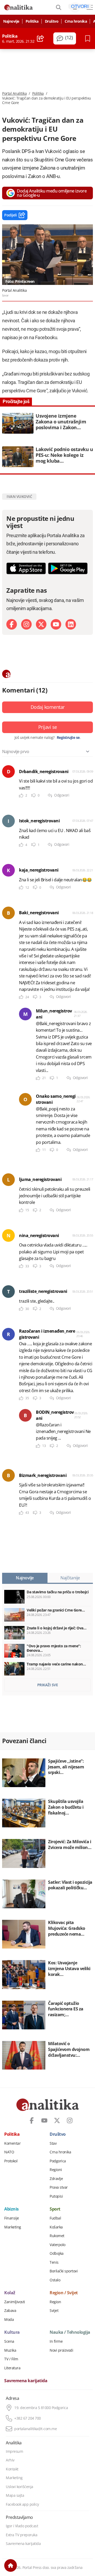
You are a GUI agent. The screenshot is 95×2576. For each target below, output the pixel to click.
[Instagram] (26, 624)
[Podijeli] (41, 38)
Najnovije (11, 21)
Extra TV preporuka (22, 2535)
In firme (56, 2341)
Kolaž (10, 2293)
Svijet (54, 2311)
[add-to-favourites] (89, 38)
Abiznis (11, 2209)
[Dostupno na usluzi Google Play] (68, 568)
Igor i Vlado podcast (22, 2526)
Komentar (12, 2143)
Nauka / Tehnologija (70, 2332)
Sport (55, 2209)
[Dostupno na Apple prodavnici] (26, 568)
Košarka (56, 2227)
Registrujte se (68, 738)
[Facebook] (12, 624)
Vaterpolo (58, 2245)
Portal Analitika (14, 93)
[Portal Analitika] (18, 7)
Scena (9, 2341)
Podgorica (58, 2161)
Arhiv (10, 2460)
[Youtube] (56, 624)
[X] (41, 624)
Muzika (10, 2350)
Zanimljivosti (15, 2302)
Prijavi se (48, 727)
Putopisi (56, 2196)
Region (55, 2302)
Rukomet (57, 2236)
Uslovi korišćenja (20, 2487)
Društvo (52, 21)
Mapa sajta (15, 2495)
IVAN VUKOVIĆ (19, 496)
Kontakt (12, 2469)
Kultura (12, 2332)
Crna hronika (76, 21)
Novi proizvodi (61, 2350)
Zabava (10, 2311)
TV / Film (11, 2359)
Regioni (56, 2170)
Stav (53, 2143)
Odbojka (57, 2253)
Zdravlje (56, 2179)
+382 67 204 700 (28, 2418)
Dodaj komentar (48, 707)
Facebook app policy (22, 2504)
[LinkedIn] (71, 624)
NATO (9, 2152)
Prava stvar (59, 2187)
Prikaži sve (48, 1685)
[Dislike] (34, 796)
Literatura (12, 2368)
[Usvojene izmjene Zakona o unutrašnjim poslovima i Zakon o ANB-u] (47, 423)
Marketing (13, 2227)
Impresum (14, 2451)
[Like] (21, 796)
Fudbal (55, 2218)
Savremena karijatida (26, 2381)
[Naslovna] (11, 2565)
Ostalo (55, 2280)
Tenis (54, 2262)
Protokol (11, 2161)
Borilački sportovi (64, 2271)
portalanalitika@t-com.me (35, 2429)
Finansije (12, 2218)
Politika (32, 21)
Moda (9, 2320)
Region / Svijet (64, 2293)
